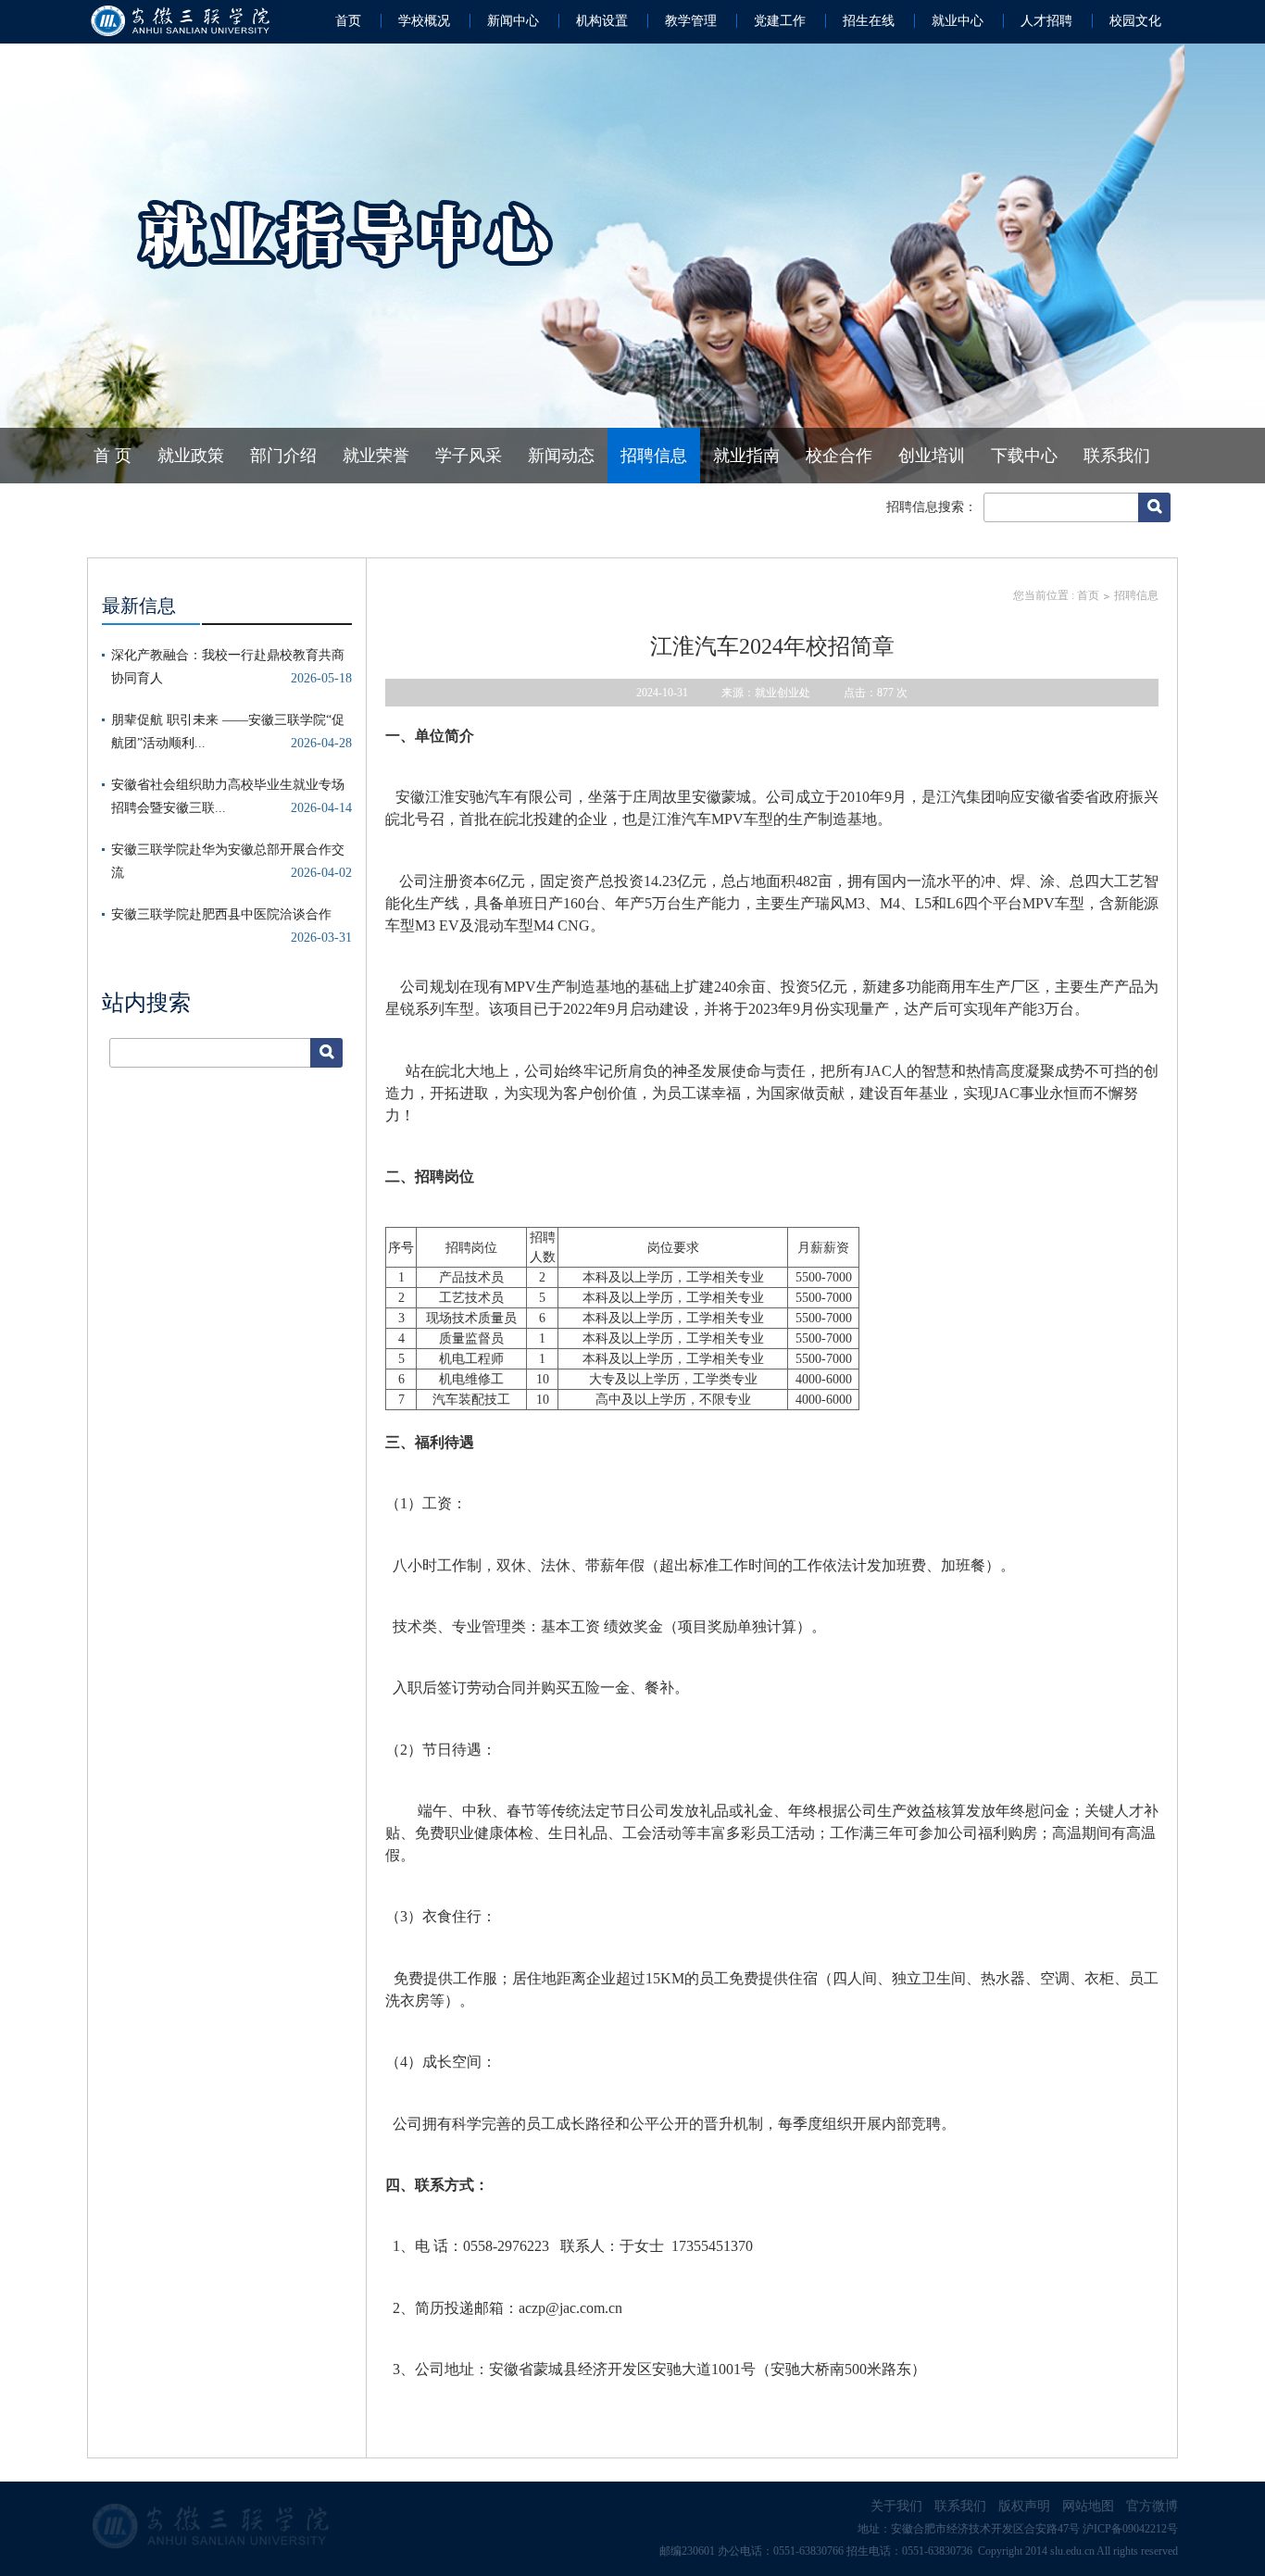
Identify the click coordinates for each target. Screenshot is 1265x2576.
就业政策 (191, 456)
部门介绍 (283, 456)
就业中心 (958, 21)
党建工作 (780, 21)
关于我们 (896, 2506)
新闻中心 (513, 21)
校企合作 (839, 456)
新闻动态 (561, 456)
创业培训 (932, 456)
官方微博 (1152, 2506)
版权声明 (1024, 2506)
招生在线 (869, 21)
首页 (348, 21)
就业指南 (746, 456)
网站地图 (1088, 2506)
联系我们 (1117, 456)
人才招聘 (1046, 21)
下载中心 (1024, 456)
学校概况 (424, 21)
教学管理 (691, 21)
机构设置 (602, 21)
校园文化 (1135, 21)
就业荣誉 (376, 456)
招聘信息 (654, 456)
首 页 (113, 456)
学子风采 (469, 456)
